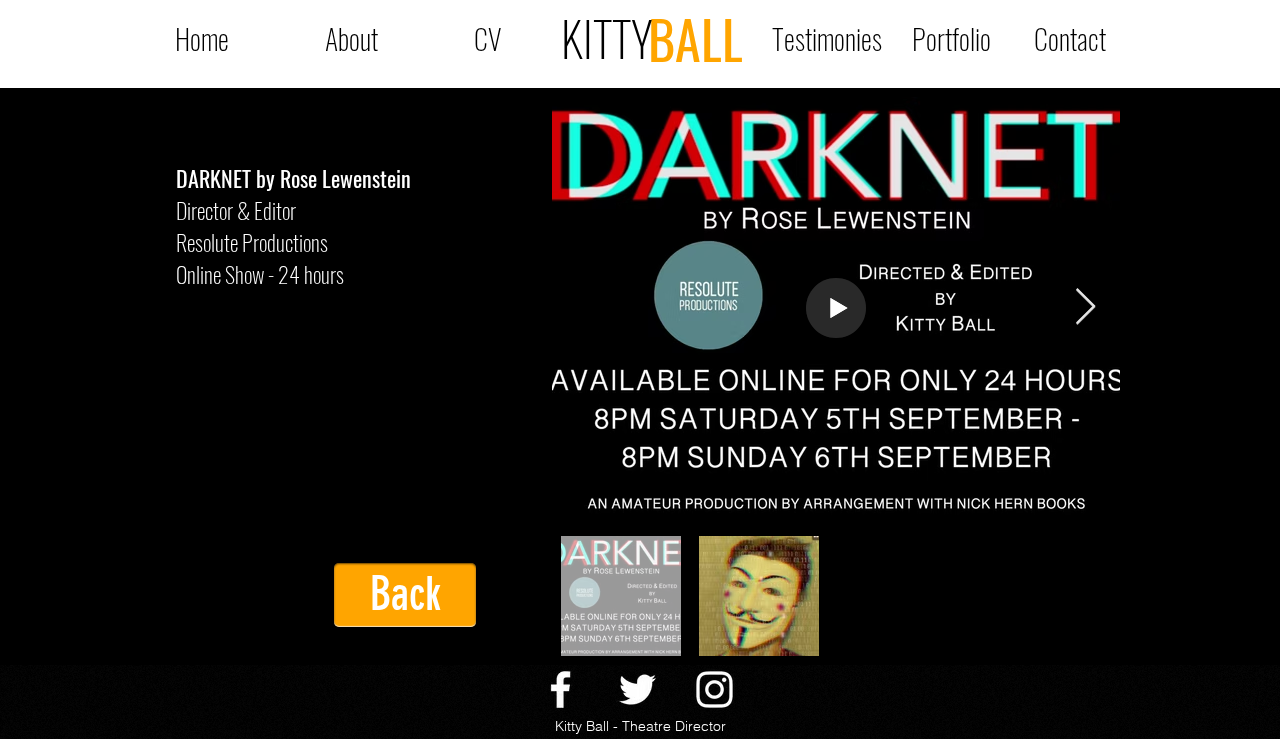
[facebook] (560, 689)
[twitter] (637, 689)
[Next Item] (1085, 307)
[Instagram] (714, 689)
